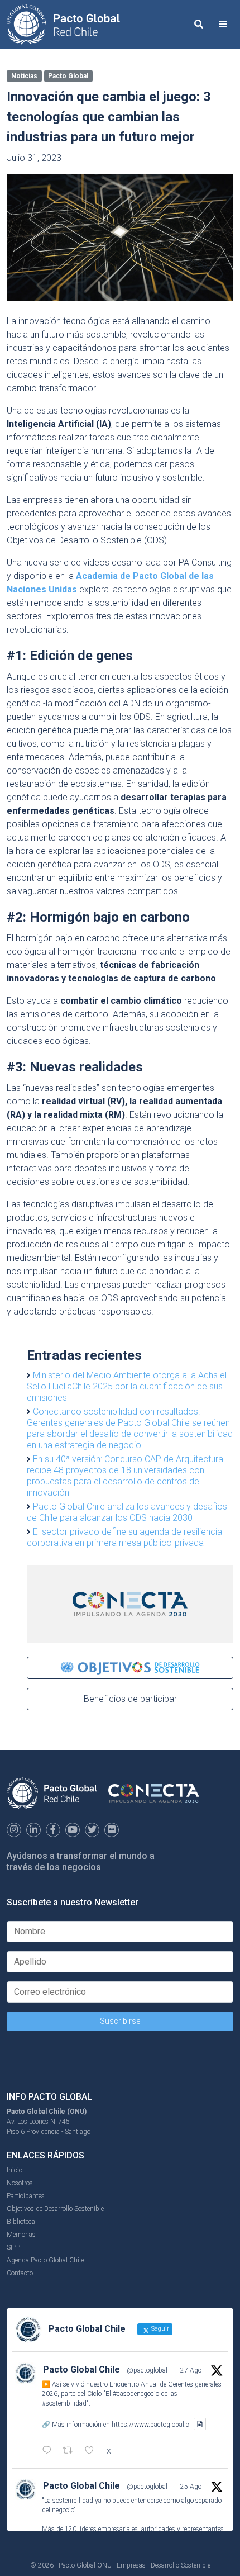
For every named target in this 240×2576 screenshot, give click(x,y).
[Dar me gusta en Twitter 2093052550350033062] (93, 2451)
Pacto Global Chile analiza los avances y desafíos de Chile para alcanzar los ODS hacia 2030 (127, 1512)
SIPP (13, 2247)
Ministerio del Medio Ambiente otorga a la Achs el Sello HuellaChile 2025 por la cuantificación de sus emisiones (127, 1386)
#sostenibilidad (64, 2403)
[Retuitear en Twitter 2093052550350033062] (71, 2451)
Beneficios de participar (130, 1699)
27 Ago (191, 2370)
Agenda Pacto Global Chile (45, 2260)
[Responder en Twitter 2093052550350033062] (49, 2451)
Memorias (21, 2235)
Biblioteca (21, 2222)
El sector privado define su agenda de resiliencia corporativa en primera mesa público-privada (124, 1537)
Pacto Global (68, 76)
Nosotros (20, 2183)
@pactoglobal (147, 2370)
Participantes (26, 2196)
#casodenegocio (136, 2394)
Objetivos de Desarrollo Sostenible (55, 2209)
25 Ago (191, 2487)
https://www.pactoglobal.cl (151, 2424)
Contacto (20, 2273)
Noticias (24, 76)
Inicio (15, 2170)
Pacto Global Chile (81, 2369)
